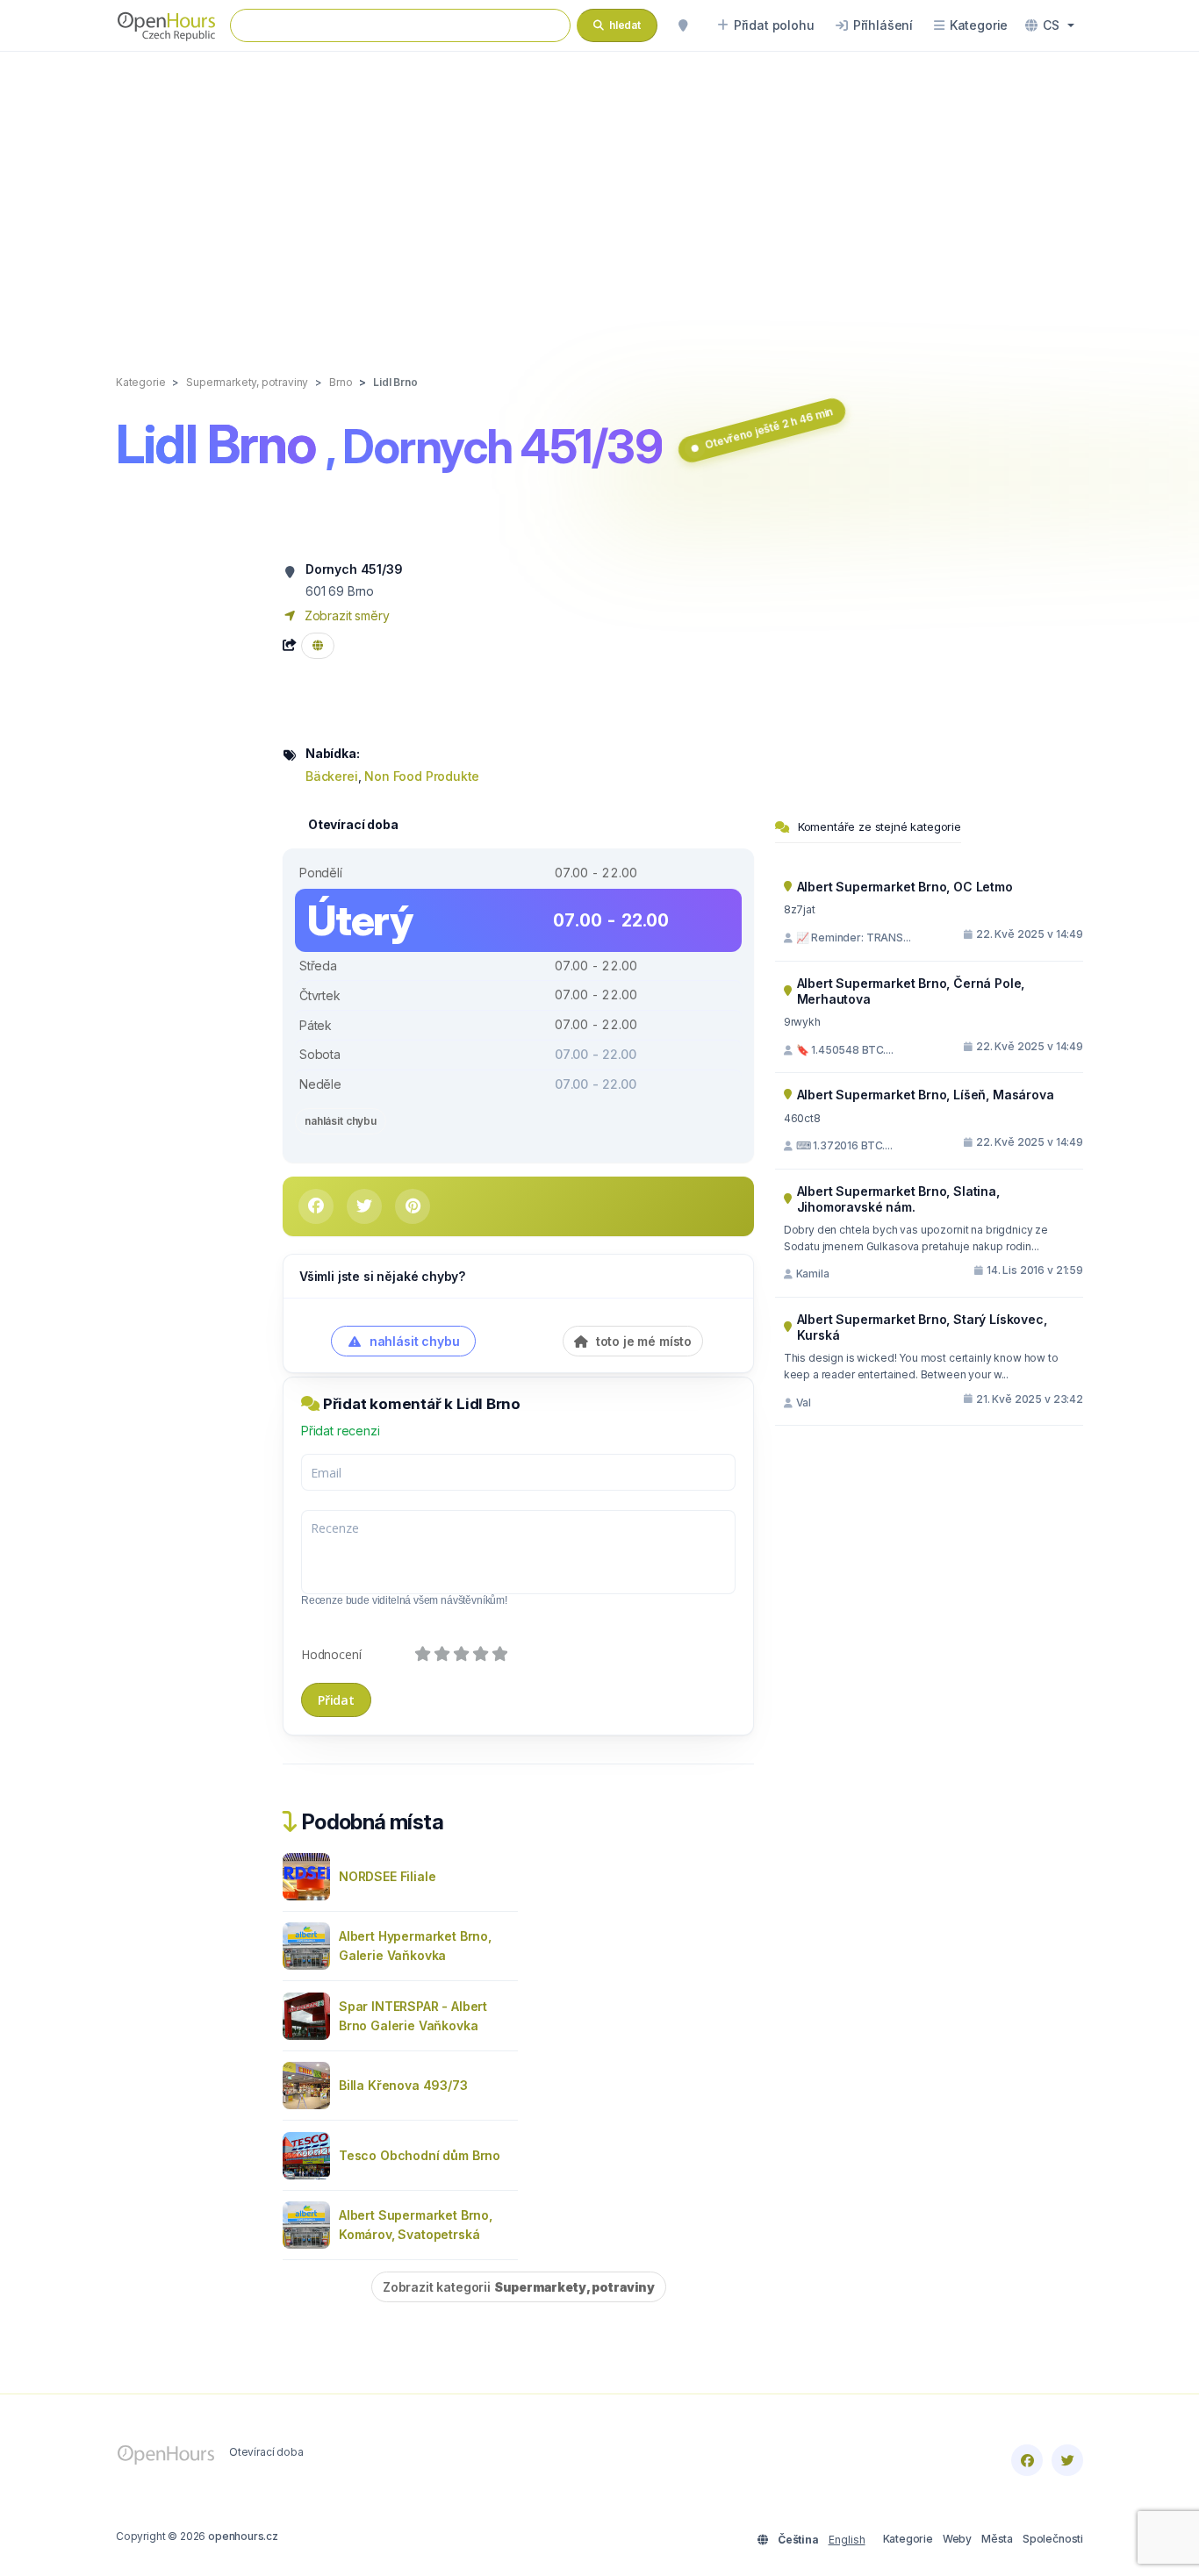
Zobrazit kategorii (519, 2287)
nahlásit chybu (341, 1121)
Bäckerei (332, 776)
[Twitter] (1067, 2460)
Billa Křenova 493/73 (403, 2085)
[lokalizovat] (683, 25)
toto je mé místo (642, 1341)
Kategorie (908, 2539)
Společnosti (1053, 2539)
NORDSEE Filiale (387, 1876)
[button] (1050, 25)
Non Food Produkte (422, 776)
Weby (957, 2539)
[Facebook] (1027, 2460)
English (847, 2540)
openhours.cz (243, 2536)
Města (997, 2539)
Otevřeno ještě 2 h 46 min (768, 428)
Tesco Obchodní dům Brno (420, 2155)
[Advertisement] (599, 195)
